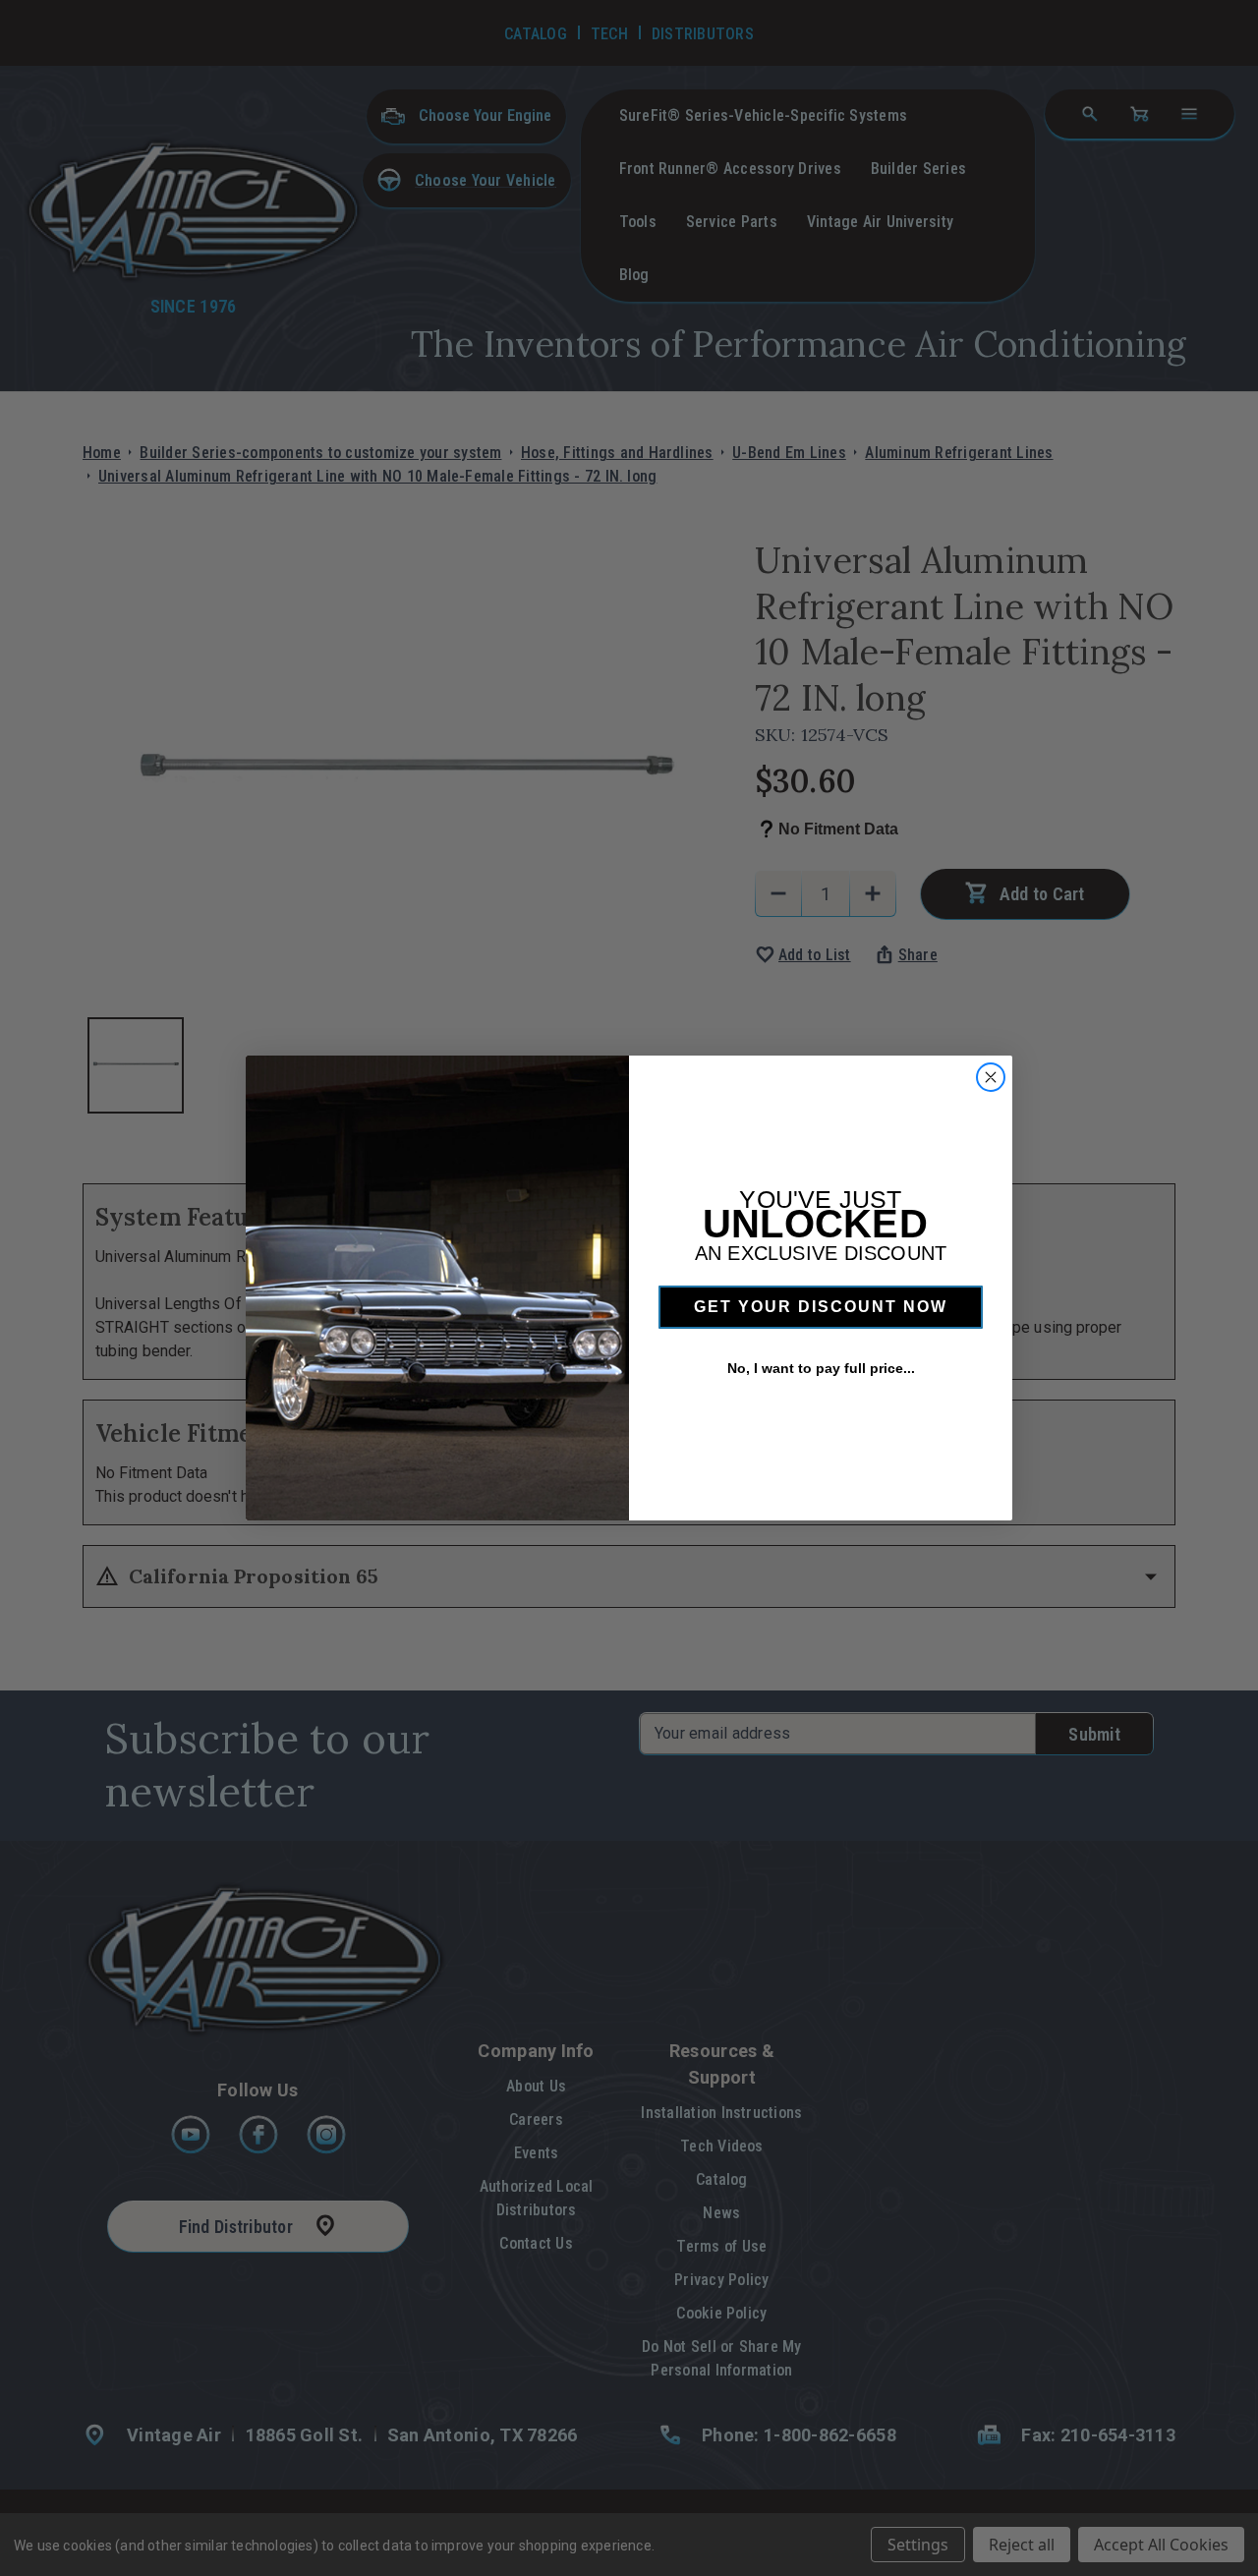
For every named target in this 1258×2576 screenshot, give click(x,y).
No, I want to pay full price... (821, 1368)
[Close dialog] (991, 1077)
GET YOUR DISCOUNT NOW (821, 1307)
